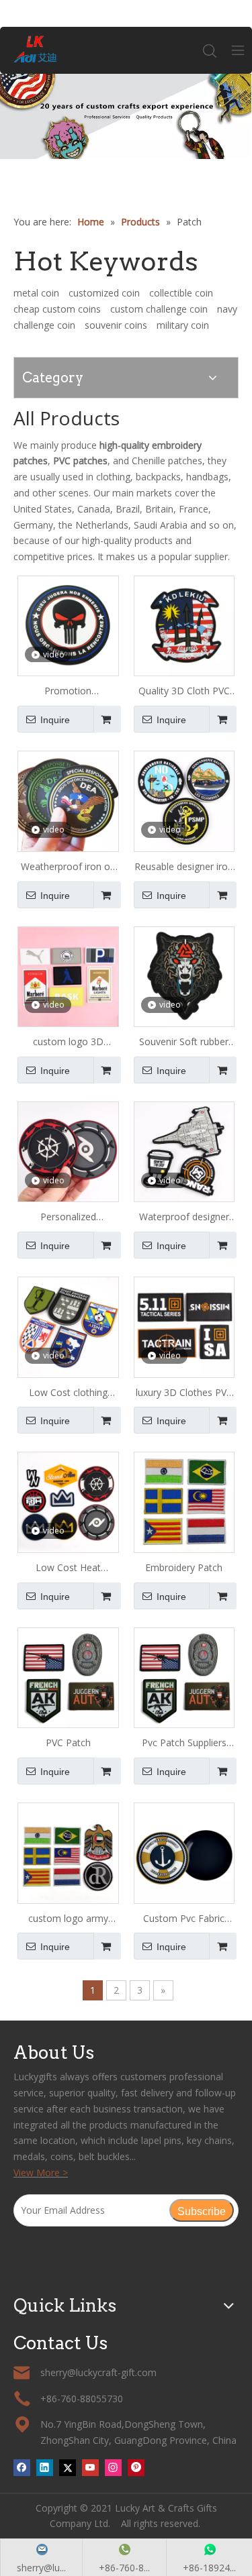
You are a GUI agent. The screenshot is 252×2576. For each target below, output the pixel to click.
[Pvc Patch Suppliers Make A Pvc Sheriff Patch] (184, 1677)
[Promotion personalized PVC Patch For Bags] (68, 625)
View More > (41, 2172)
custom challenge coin (159, 309)
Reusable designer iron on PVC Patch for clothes (184, 867)
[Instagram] (113, 2467)
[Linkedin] (45, 2467)
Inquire (55, 720)
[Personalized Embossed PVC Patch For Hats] (68, 1151)
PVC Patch (68, 1742)
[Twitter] (68, 2467)
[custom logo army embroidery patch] (68, 1852)
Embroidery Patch (184, 1567)
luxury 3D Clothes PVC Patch (184, 1393)
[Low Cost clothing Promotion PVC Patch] (68, 1326)
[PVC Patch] (68, 1677)
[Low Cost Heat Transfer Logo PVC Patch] (68, 1501)
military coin (183, 325)
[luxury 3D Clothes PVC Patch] (184, 1326)
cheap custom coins (57, 309)
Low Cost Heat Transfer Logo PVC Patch (68, 1568)
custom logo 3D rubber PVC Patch (68, 1042)
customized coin (104, 293)
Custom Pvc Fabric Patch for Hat (184, 1919)
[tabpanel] (126, 116)
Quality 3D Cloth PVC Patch (184, 692)
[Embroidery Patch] (184, 1501)
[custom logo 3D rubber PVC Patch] (68, 976)
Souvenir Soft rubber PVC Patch (184, 1042)
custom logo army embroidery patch (68, 1919)
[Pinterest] (136, 2467)
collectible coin (181, 293)
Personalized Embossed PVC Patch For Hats (68, 1218)
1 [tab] (126, 162)
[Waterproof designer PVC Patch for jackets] (184, 1151)
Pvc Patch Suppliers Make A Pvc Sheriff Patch (184, 1743)
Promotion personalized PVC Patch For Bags (68, 692)
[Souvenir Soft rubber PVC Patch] (184, 976)
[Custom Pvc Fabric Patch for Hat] (184, 1852)
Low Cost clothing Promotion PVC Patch (68, 1393)
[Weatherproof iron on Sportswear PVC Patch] (68, 800)
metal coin (36, 293)
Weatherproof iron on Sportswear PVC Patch (68, 867)
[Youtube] (90, 2467)
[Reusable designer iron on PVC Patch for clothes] (184, 800)
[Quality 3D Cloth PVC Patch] (184, 625)
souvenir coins (116, 325)
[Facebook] (22, 2467)
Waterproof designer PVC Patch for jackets (184, 1218)
